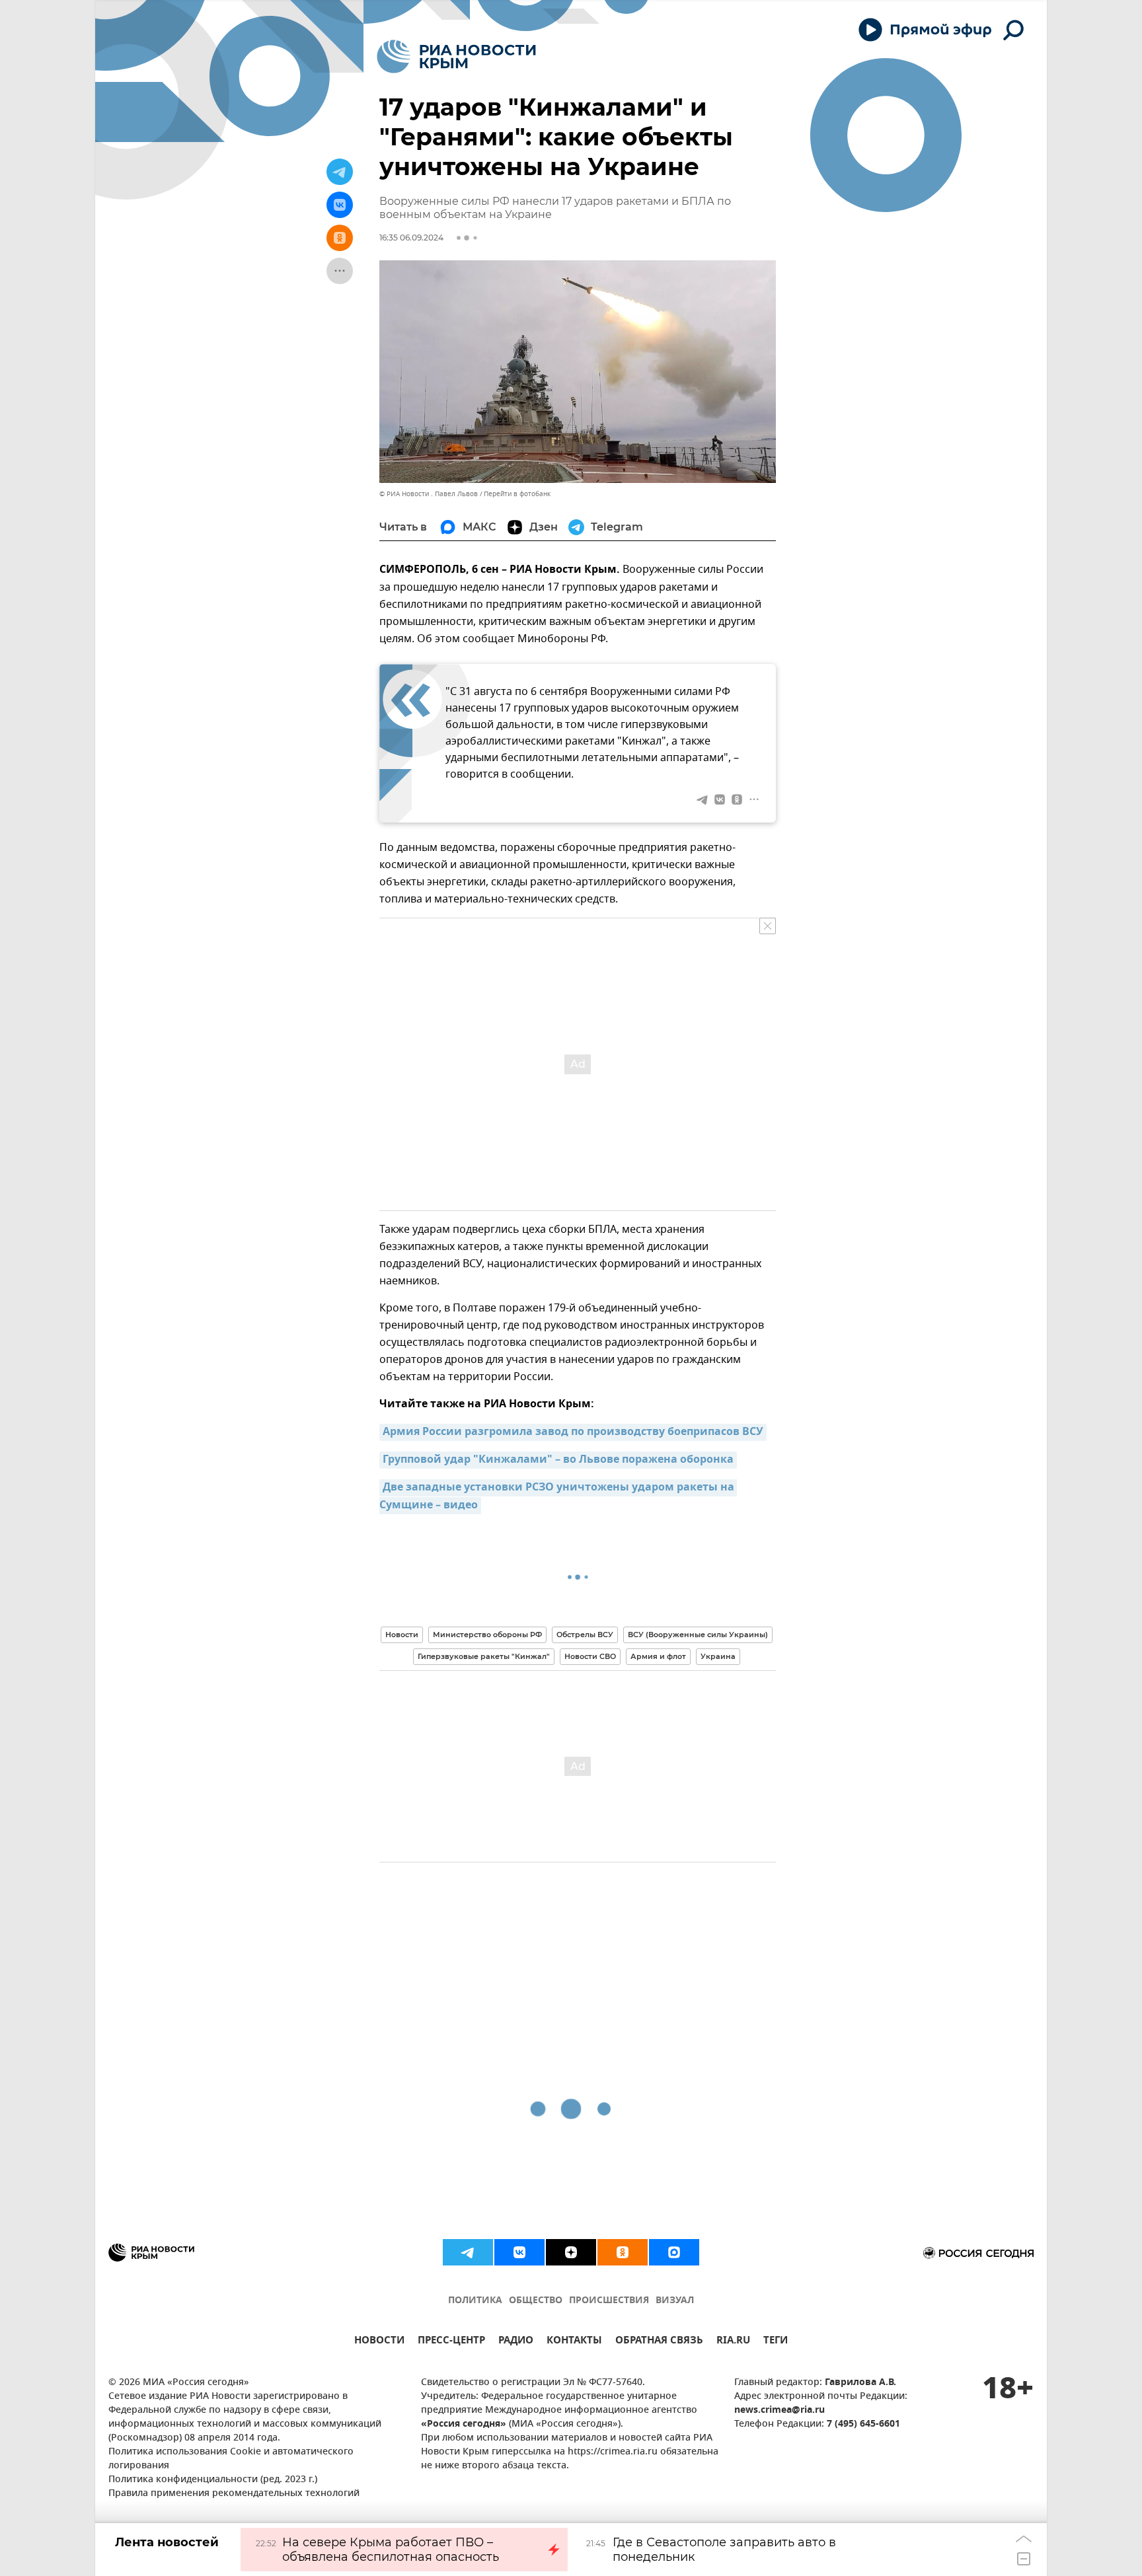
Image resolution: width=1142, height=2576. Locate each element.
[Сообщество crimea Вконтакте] (519, 2252)
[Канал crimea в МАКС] (674, 2252)
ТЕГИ (776, 2342)
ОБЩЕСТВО (536, 2301)
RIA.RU (733, 2342)
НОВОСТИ (379, 2342)
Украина (718, 1656)
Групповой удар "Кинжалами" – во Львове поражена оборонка (558, 1460)
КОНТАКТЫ (574, 2342)
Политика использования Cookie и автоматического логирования (231, 2459)
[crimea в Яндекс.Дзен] (571, 2252)
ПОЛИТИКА (475, 2301)
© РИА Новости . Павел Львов (429, 494)
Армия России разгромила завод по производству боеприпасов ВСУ (573, 1432)
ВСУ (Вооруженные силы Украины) (698, 1635)
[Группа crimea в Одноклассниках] (623, 2252)
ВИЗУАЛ (675, 2301)
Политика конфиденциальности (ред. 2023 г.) (213, 2480)
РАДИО (516, 2342)
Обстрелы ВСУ (585, 1635)
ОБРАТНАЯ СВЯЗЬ (659, 2342)
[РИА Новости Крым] (456, 56)
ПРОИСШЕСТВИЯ (609, 2301)
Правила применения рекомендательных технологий (234, 2494)
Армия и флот (658, 1656)
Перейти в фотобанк (517, 494)
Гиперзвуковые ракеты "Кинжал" (484, 1656)
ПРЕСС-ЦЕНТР (451, 2342)
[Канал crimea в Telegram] (468, 2252)
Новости (402, 1635)
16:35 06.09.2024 (411, 238)
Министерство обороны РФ (487, 1635)
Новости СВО (590, 1656)
